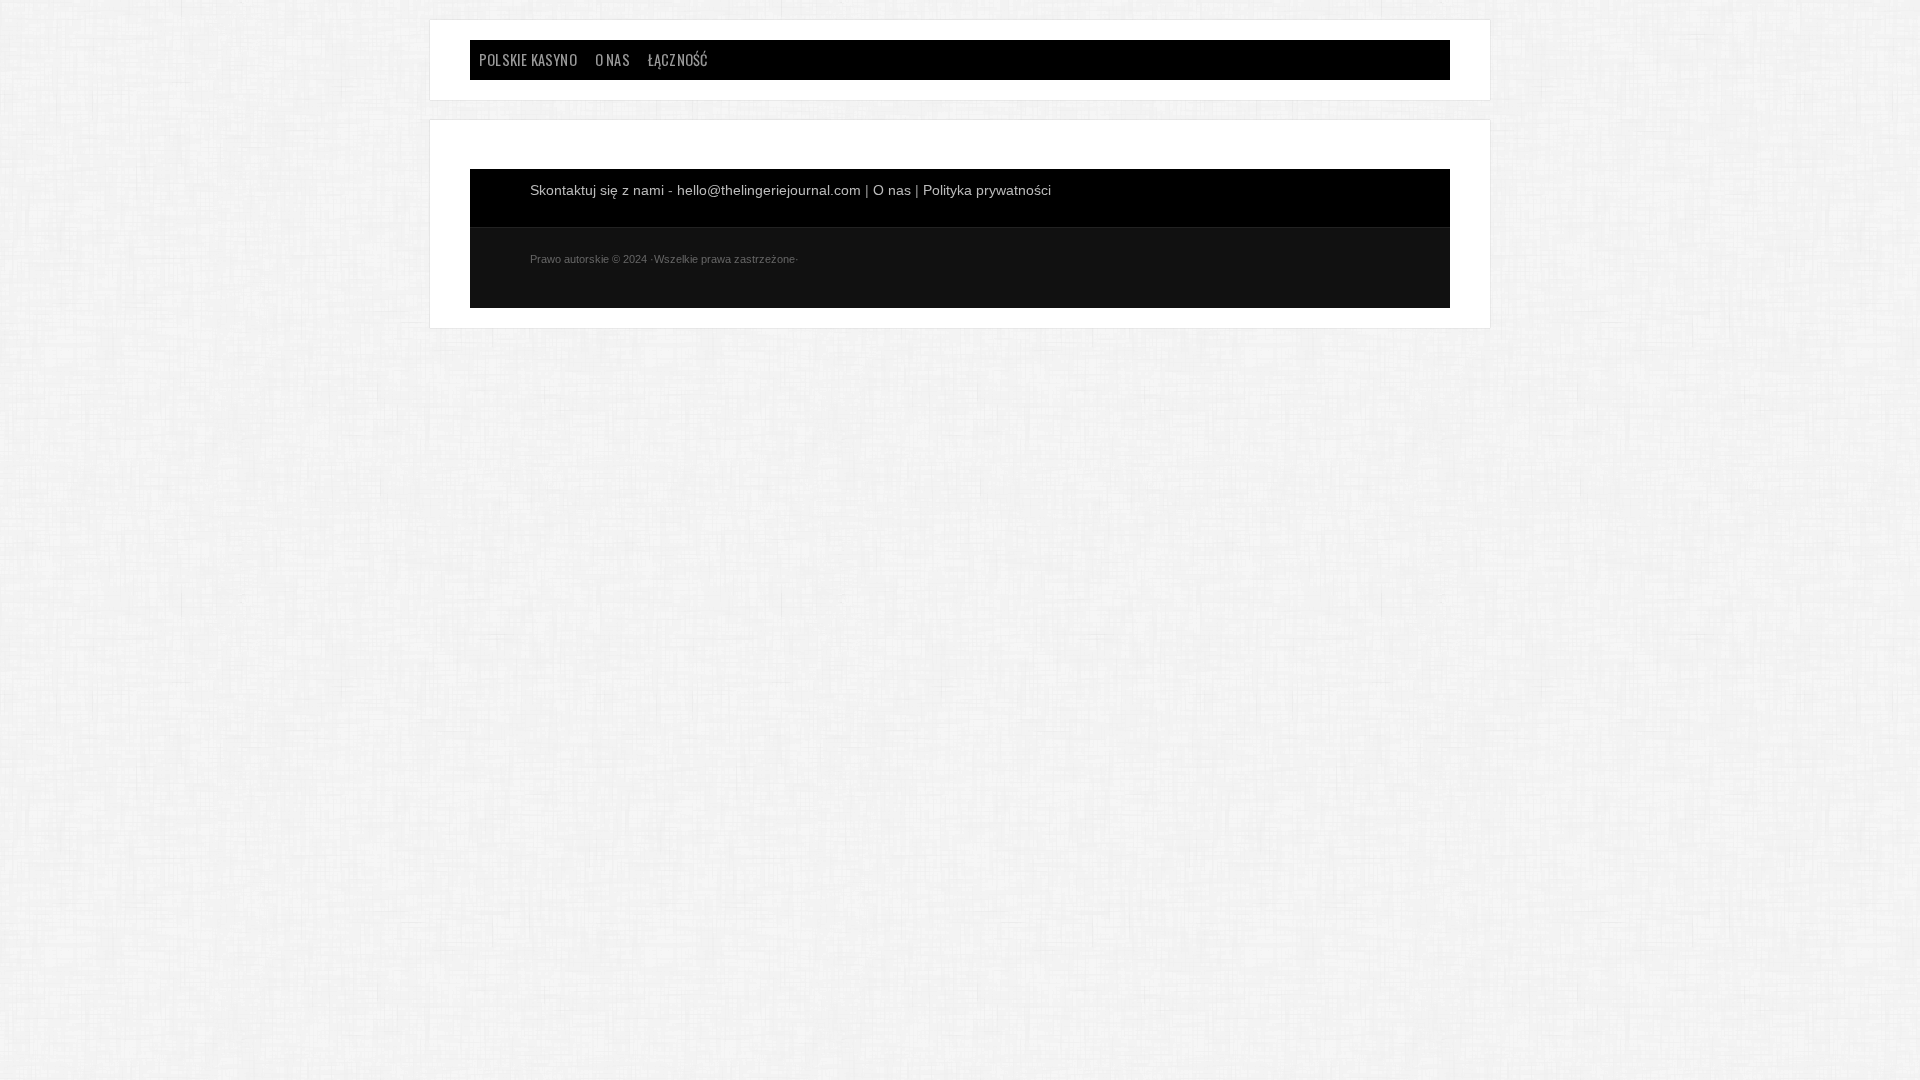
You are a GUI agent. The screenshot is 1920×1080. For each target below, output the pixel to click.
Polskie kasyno (528, 59)
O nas (612, 59)
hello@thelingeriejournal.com (769, 190)
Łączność (678, 59)
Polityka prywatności (987, 190)
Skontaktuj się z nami (599, 190)
